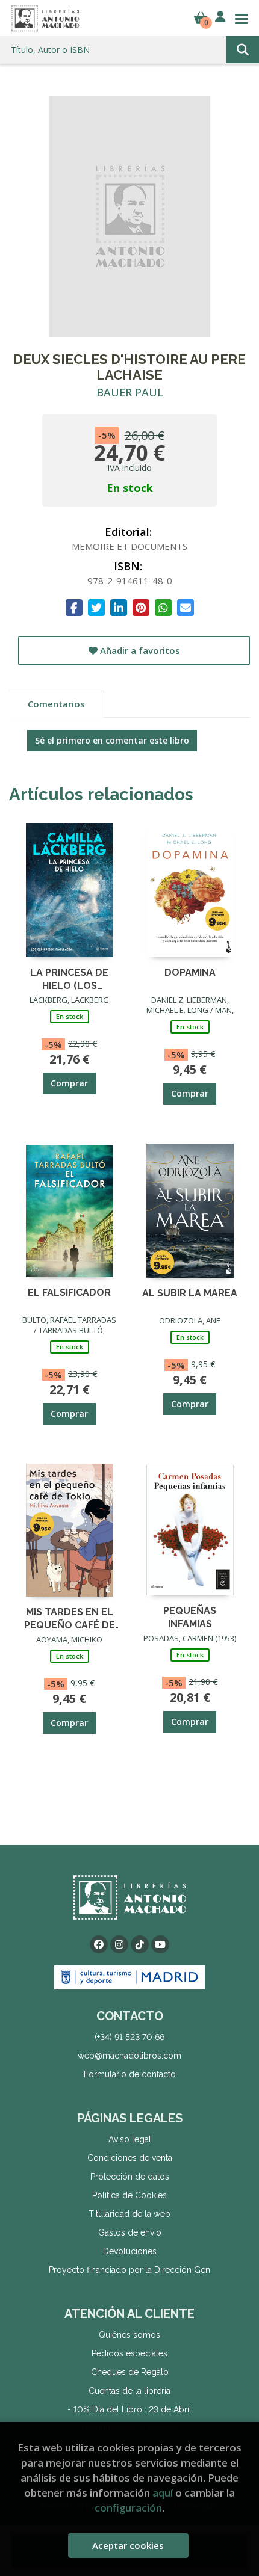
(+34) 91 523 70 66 (129, 2037)
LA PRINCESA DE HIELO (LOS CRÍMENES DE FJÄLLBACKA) (69, 978)
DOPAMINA (190, 972)
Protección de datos (130, 2177)
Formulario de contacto (130, 2074)
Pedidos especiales (129, 2353)
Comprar (69, 1083)
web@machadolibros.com (129, 2056)
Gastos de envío (130, 2232)
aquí (163, 2493)
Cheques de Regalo (130, 2372)
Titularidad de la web (129, 2214)
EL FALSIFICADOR (69, 1293)
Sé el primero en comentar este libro (112, 740)
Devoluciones (130, 2251)
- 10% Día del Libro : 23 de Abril (129, 2409)
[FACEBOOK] (99, 1944)
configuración (128, 2508)
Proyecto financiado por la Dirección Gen (129, 2270)
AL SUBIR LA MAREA (190, 1293)
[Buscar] (242, 50)
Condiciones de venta (130, 2158)
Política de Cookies (129, 2195)
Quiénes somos (129, 2335)
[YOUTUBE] (160, 1944)
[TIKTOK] (140, 1944)
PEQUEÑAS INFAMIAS (190, 1617)
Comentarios (56, 704)
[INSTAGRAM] (119, 1944)
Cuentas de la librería (129, 2391)
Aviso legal (130, 2139)
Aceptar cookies (128, 2545)
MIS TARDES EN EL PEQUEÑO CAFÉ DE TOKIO (70, 1618)
